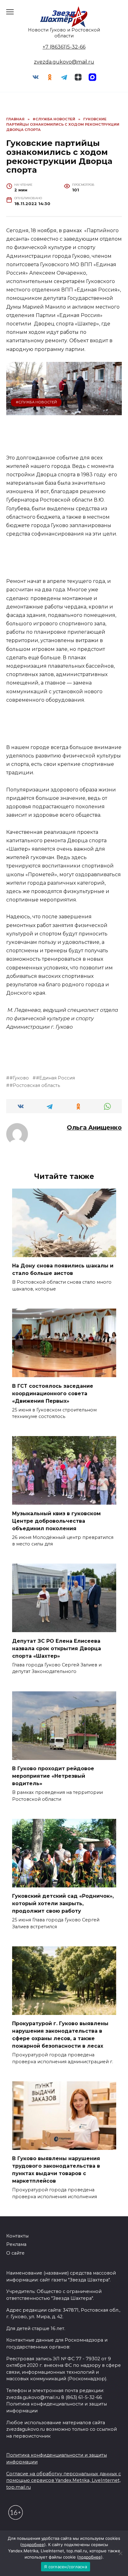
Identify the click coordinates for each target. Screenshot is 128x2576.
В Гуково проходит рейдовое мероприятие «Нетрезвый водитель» (53, 1776)
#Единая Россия (55, 1078)
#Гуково (19, 1078)
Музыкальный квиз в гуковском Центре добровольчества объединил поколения (56, 1521)
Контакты (17, 2236)
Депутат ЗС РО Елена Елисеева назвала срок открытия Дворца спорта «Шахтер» (57, 1648)
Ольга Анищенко (94, 1127)
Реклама (16, 2244)
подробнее (33, 2545)
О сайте (15, 2253)
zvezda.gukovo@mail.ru (64, 62)
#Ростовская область (35, 1085)
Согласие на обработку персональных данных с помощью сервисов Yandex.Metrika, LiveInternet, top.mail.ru (64, 2480)
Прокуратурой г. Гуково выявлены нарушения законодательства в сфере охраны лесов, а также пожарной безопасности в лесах (60, 2035)
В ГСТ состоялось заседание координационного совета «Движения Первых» (53, 1393)
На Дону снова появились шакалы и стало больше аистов (63, 1269)
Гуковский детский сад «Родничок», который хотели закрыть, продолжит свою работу (63, 1903)
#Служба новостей (36, 402)
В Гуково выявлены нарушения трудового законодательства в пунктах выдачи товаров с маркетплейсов (56, 2170)
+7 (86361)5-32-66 (64, 47)
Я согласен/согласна (66, 2567)
